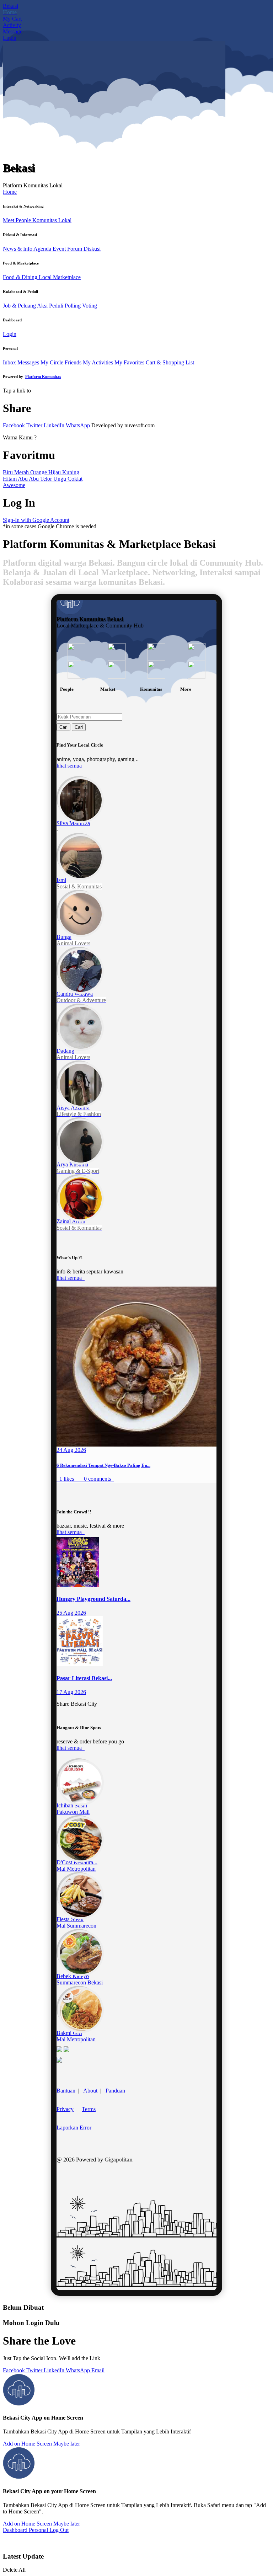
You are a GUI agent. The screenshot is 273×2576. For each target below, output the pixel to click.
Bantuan (66, 2091)
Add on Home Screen (27, 2444)
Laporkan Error (74, 2128)
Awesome (14, 485)
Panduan (115, 2091)
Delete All (14, 2570)
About (90, 2091)
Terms (89, 2109)
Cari (63, 727)
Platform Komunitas (43, 376)
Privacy (65, 2109)
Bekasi (10, 6)
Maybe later (67, 2444)
